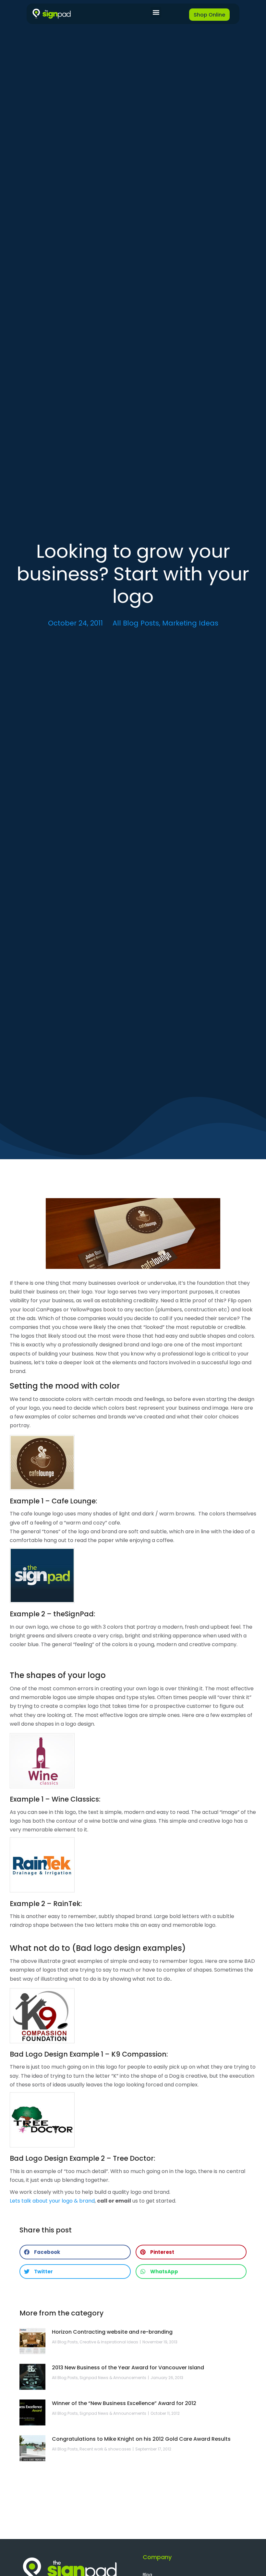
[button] (156, 12)
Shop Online (209, 15)
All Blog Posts (136, 623)
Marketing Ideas (190, 623)
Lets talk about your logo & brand (52, 2201)
